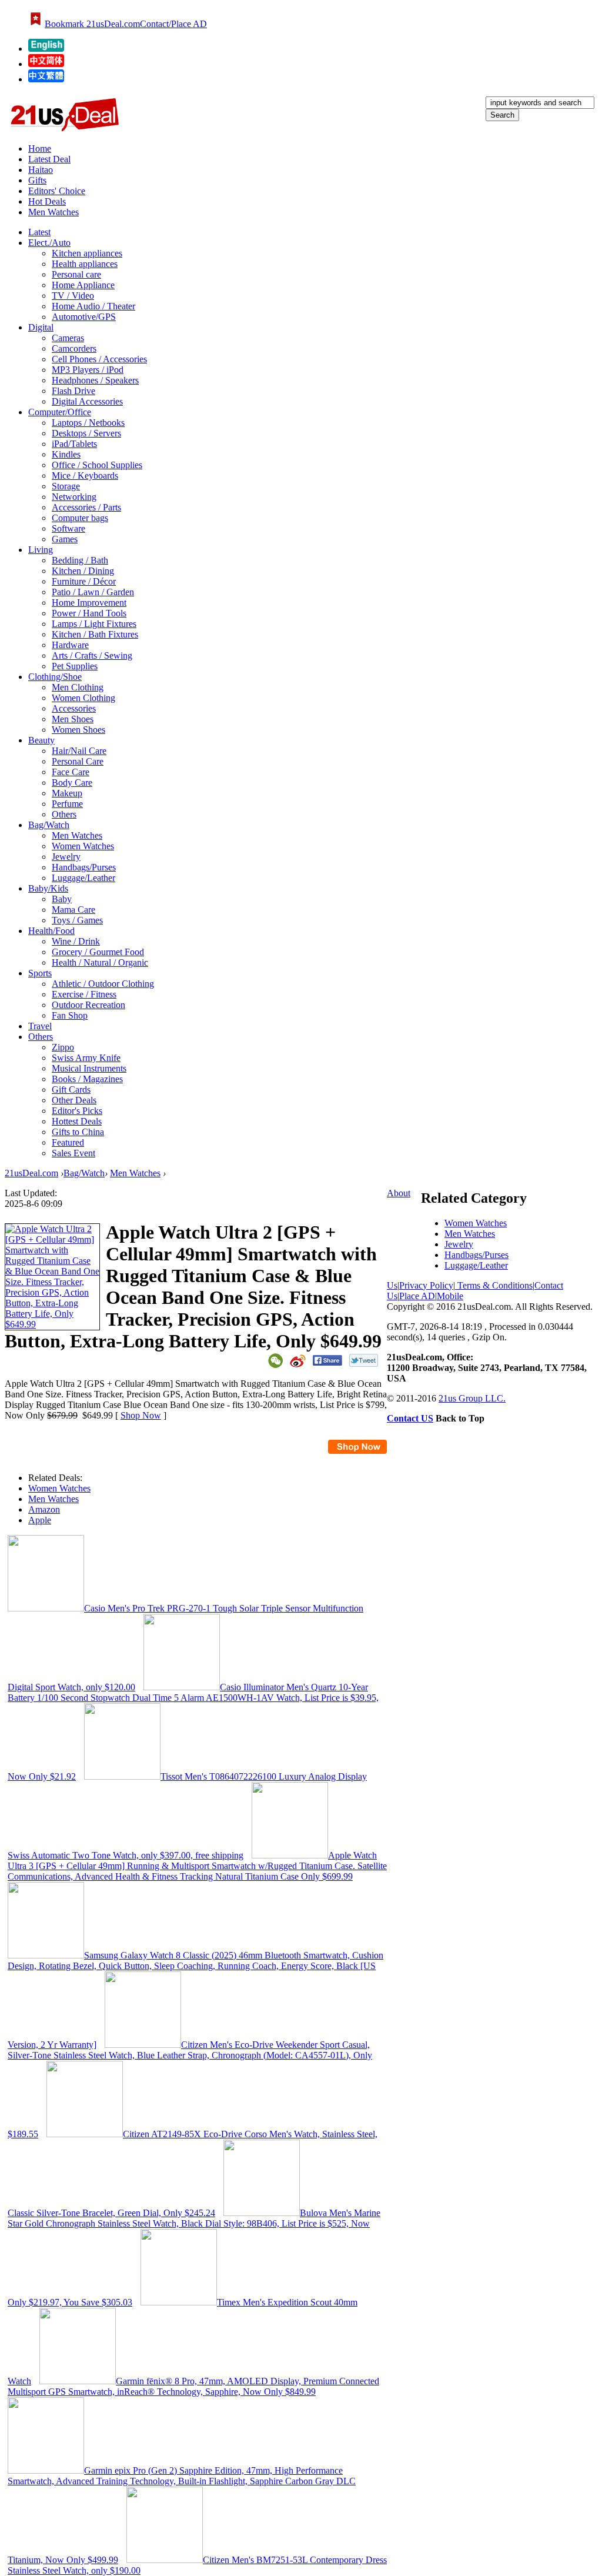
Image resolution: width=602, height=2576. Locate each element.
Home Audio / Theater (93, 306)
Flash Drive (73, 391)
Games (65, 539)
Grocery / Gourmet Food (98, 952)
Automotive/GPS (84, 317)
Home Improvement (89, 603)
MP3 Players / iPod (88, 370)
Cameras (68, 338)
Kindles (66, 454)
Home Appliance (83, 285)
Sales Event (73, 1153)
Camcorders (74, 348)
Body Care (72, 783)
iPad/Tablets (74, 444)
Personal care (76, 274)
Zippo (63, 1047)
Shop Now (141, 1415)
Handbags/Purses (84, 867)
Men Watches (53, 212)
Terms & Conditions (494, 1285)
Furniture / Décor (84, 581)
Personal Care (78, 761)
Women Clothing (83, 698)
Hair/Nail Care (79, 751)
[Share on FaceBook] (327, 1360)
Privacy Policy (426, 1285)
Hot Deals (47, 201)
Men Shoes (73, 719)
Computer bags (80, 518)
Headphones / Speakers (95, 380)
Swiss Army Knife (86, 1058)
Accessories (74, 708)
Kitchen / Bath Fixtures (95, 634)
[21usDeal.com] (46, 49)
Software (68, 528)
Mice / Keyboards (85, 476)
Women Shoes (78, 730)
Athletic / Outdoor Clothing (103, 984)
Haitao (41, 170)
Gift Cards (71, 1090)
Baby (62, 899)
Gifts (37, 180)
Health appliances (85, 264)
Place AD (417, 1296)
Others (64, 814)
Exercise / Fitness (84, 994)
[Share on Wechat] (275, 1361)
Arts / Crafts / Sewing (92, 655)
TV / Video (73, 296)
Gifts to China (78, 1132)
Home (40, 149)
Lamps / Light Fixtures (94, 624)
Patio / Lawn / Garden (93, 592)
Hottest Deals (77, 1121)
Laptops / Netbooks (88, 423)
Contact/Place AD (173, 24)
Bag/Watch (84, 1173)
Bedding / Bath (80, 560)
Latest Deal (49, 159)
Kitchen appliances (87, 253)
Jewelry (66, 857)
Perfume (67, 804)
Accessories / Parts (86, 507)
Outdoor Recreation (88, 1005)
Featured (68, 1142)
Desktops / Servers (86, 433)
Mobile (450, 1296)
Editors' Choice (57, 191)
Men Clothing (78, 687)
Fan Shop (70, 1015)
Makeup (67, 793)
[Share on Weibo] (298, 1361)
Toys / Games (77, 920)
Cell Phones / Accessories (99, 359)
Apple (40, 1520)
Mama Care (73, 910)
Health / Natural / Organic (100, 962)
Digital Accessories (87, 401)
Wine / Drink (76, 941)
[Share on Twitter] (364, 1360)
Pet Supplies (75, 666)
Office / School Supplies (97, 465)
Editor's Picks (77, 1111)
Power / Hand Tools (89, 613)
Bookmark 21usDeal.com (92, 24)
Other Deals (74, 1100)
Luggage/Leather (83, 878)
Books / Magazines (87, 1079)
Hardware (70, 645)
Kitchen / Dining (83, 571)
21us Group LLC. (472, 1398)
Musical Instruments (89, 1068)
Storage (66, 486)
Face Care (71, 772)
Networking (74, 497)
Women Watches (83, 846)
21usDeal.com (31, 1173)
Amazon (44, 1509)
